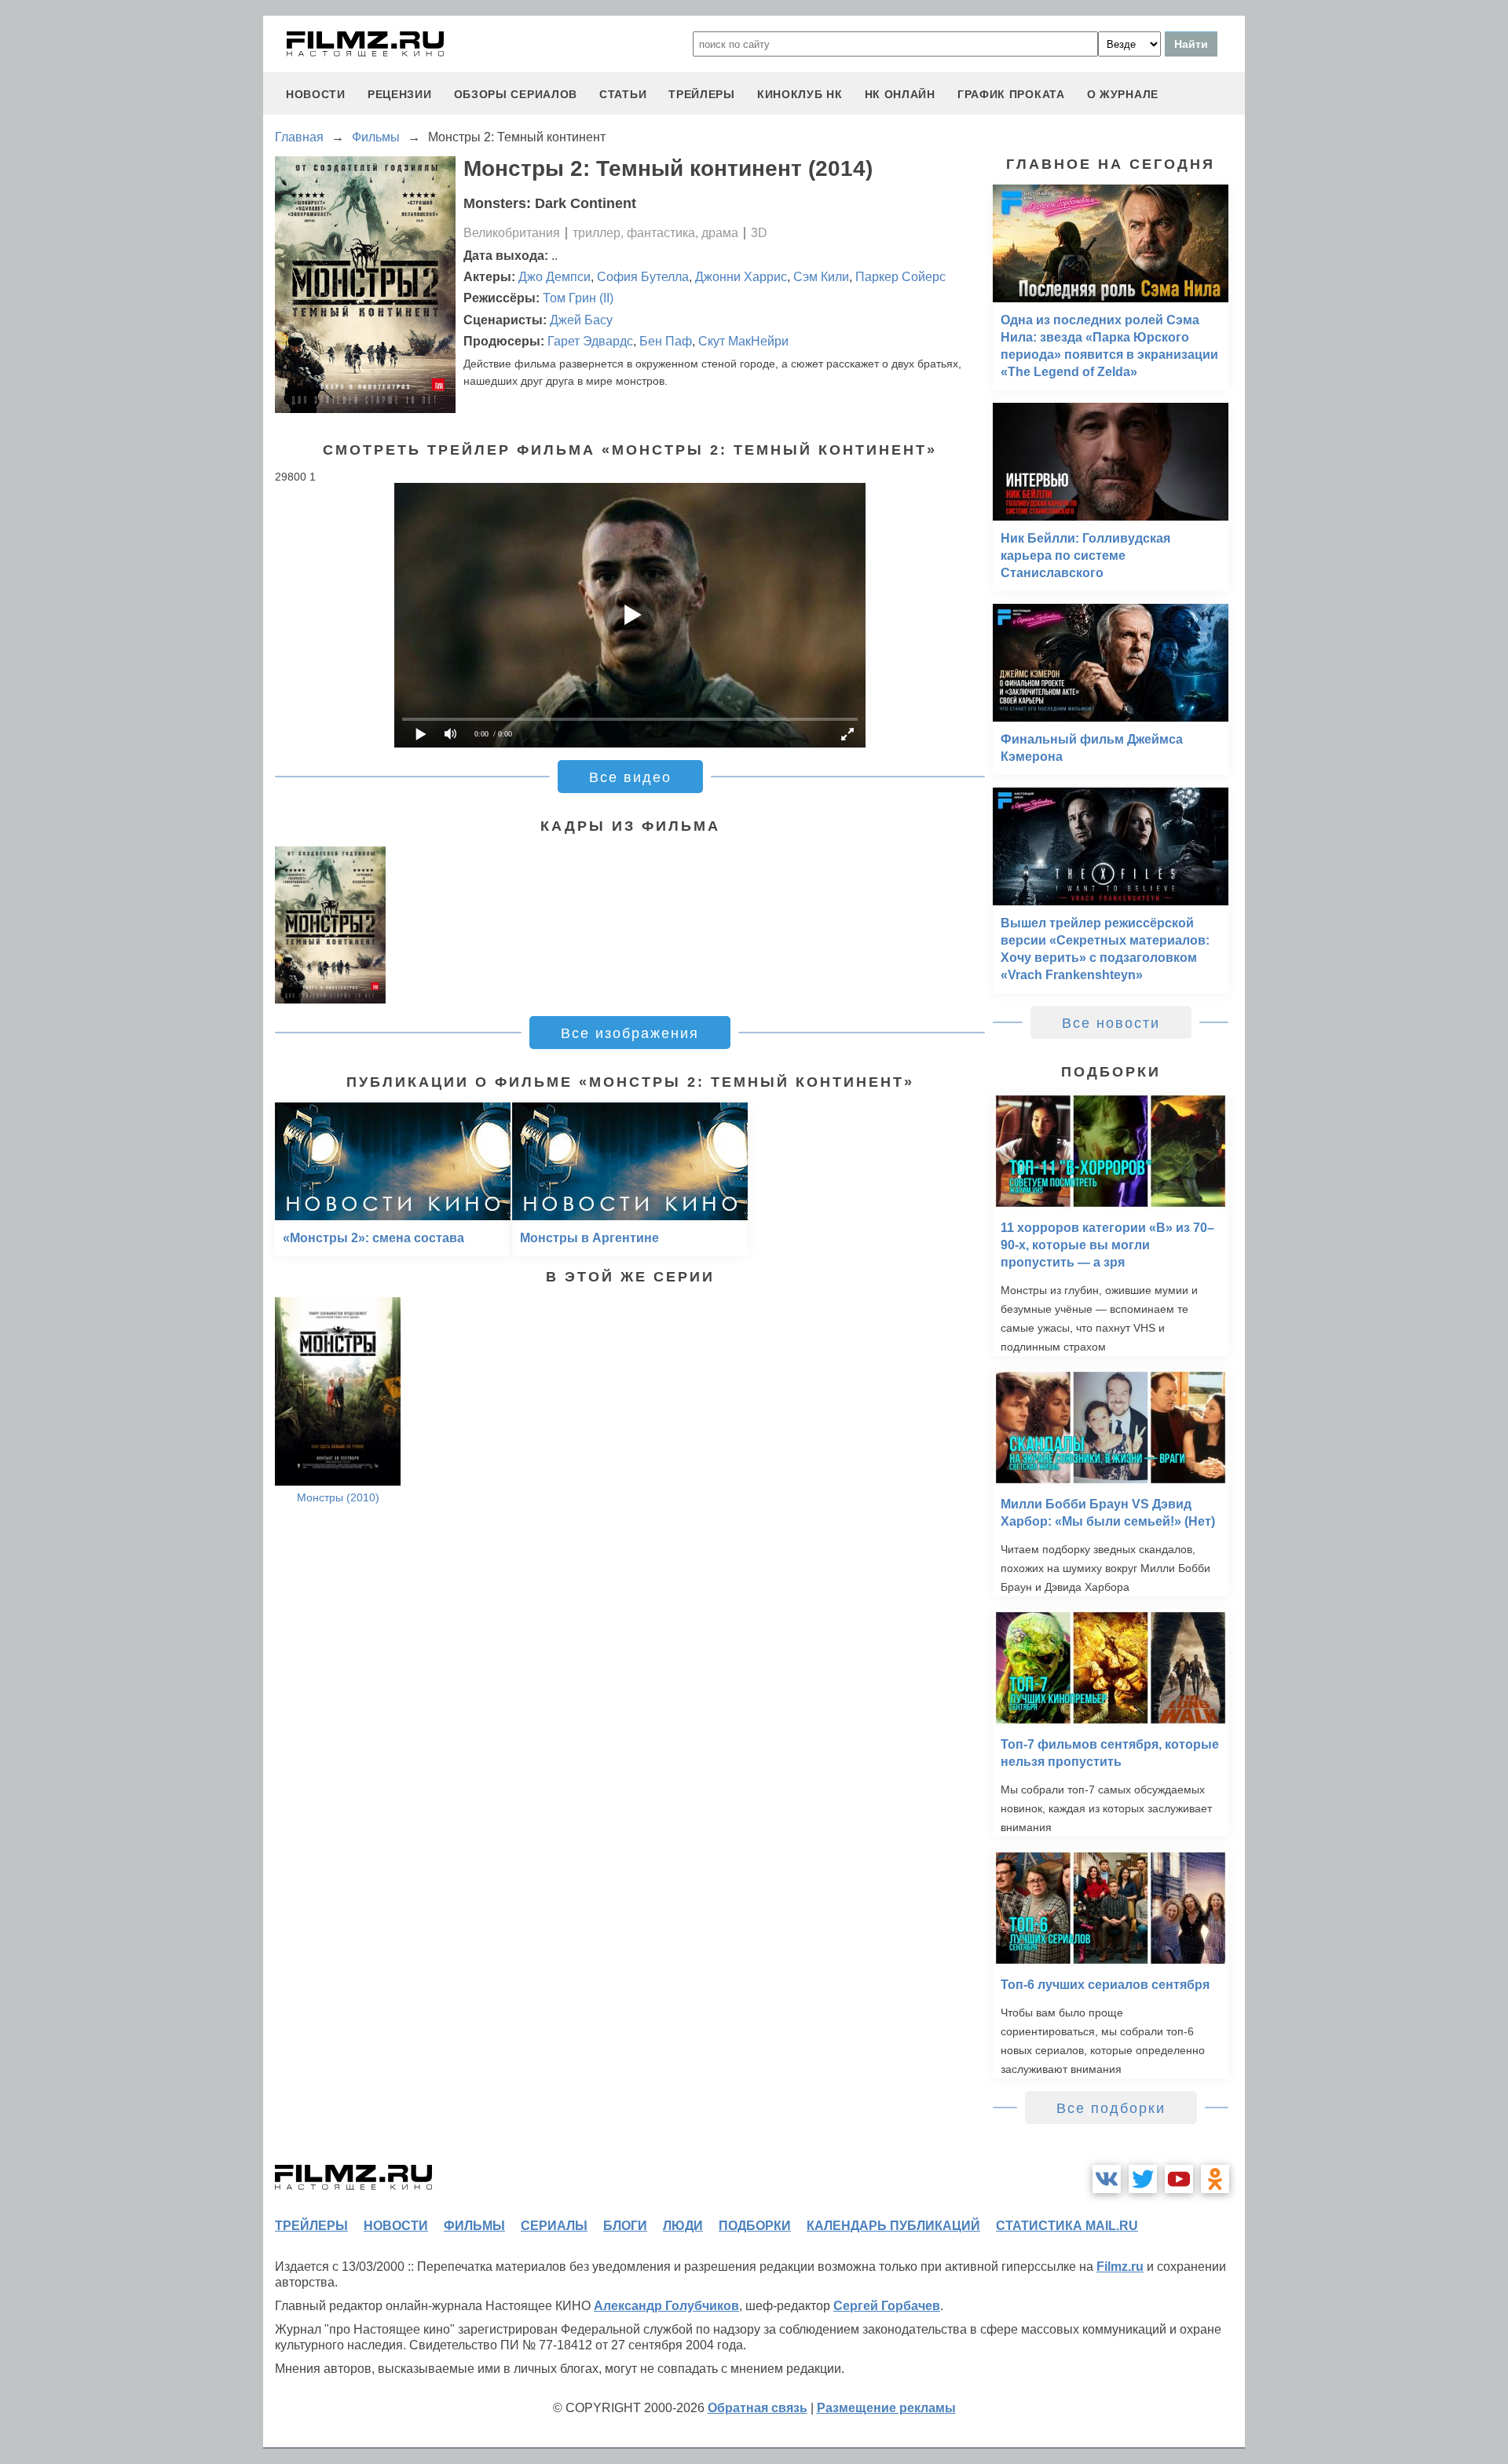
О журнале (1123, 94)
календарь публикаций (893, 2226)
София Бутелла (643, 277)
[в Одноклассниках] (1215, 2179)
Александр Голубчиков (666, 2306)
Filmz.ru (1120, 2267)
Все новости (1111, 1023)
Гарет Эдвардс (590, 341)
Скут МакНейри (743, 341)
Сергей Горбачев (887, 2306)
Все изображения (630, 1033)
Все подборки (1111, 2108)
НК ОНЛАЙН (900, 94)
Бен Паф (666, 341)
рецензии (400, 94)
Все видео (630, 777)
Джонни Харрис (741, 277)
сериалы (554, 2226)
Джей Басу (581, 320)
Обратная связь (758, 2408)
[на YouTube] (1179, 2179)
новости (316, 94)
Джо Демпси (555, 277)
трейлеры (702, 94)
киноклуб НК (800, 94)
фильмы (474, 2226)
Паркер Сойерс (900, 277)
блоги (625, 2226)
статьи (623, 94)
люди (683, 2226)
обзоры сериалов (516, 94)
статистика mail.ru (1067, 2226)
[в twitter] (1143, 2179)
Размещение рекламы (886, 2408)
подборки (755, 2226)
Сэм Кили (821, 277)
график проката (1011, 94)
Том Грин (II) (578, 298)
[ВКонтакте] (1107, 2179)
